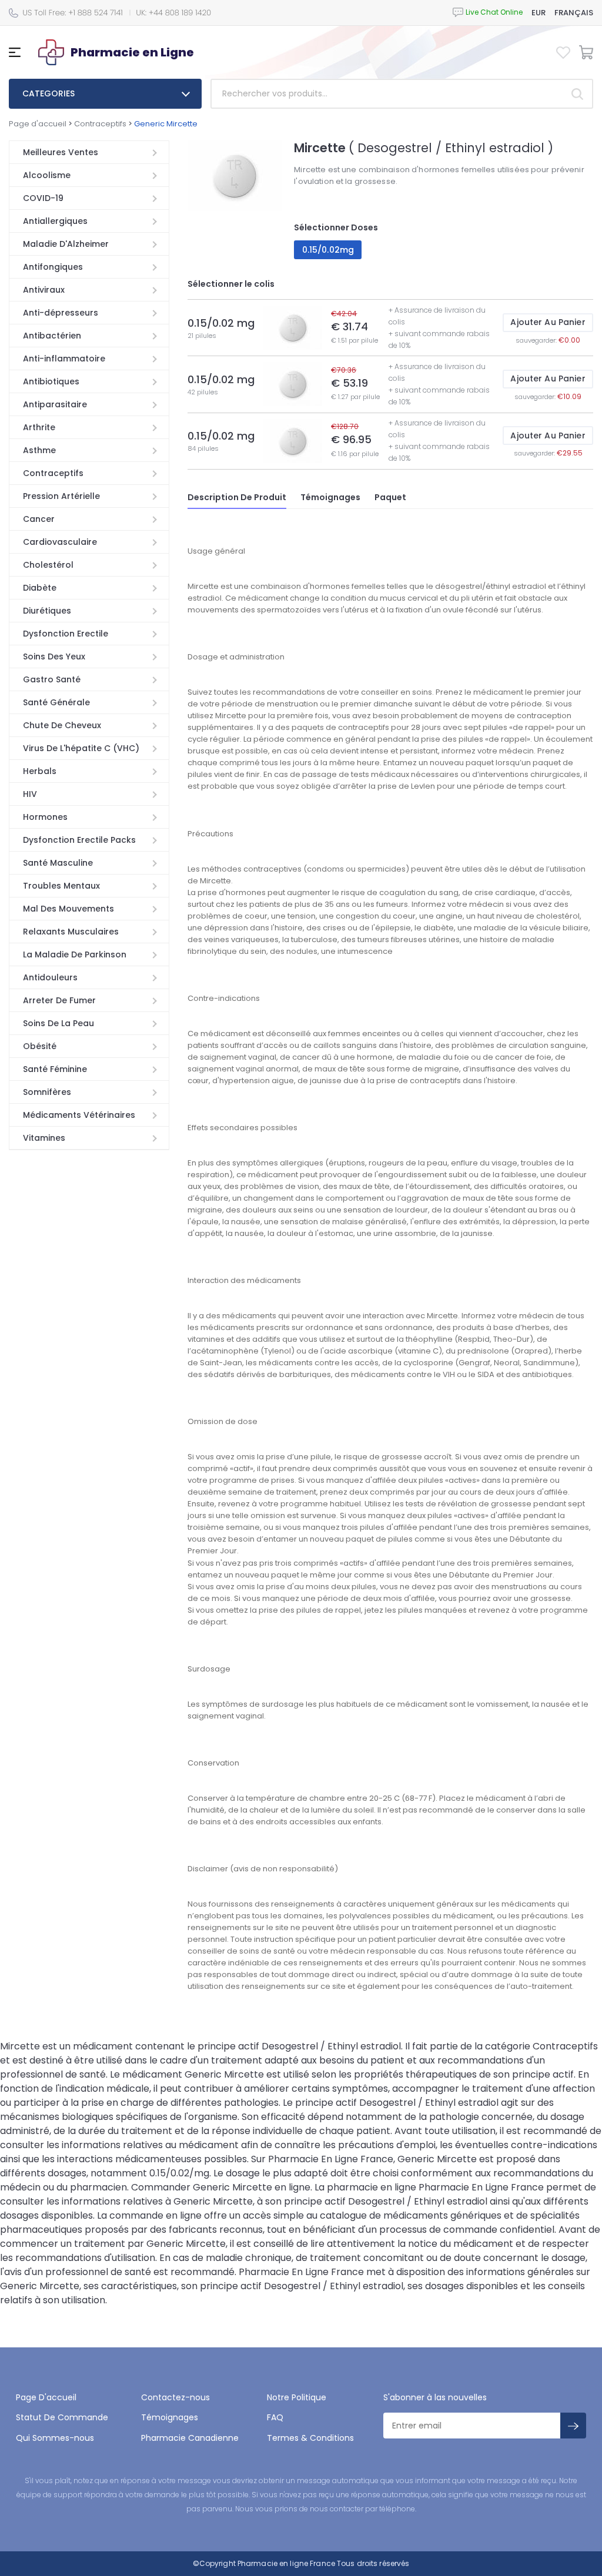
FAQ (275, 2417)
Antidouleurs (50, 977)
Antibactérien (52, 336)
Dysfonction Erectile (66, 634)
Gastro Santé (52, 679)
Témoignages (330, 497)
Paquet (390, 497)
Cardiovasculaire (60, 542)
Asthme (39, 450)
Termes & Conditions (310, 2438)
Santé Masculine (58, 863)
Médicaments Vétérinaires (79, 1115)
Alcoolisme (47, 175)
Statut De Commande (62, 2417)
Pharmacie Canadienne (190, 2438)
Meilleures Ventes (61, 152)
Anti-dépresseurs (61, 313)
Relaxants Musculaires (71, 932)
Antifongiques (53, 267)
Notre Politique (297, 2397)
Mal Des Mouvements (68, 909)
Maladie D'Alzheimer (66, 244)
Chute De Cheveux (62, 725)
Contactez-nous (175, 2397)
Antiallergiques (55, 221)
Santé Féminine (55, 1069)
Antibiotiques (51, 381)
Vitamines (44, 1138)
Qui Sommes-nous (55, 2438)
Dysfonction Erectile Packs (79, 840)
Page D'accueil (46, 2397)
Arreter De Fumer (59, 1000)
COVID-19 (43, 198)
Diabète (40, 588)
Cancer (39, 519)
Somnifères (47, 1092)
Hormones (45, 817)
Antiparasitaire (55, 404)
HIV (30, 794)
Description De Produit (237, 497)
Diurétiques (47, 611)
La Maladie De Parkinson (75, 954)
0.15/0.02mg (328, 250)
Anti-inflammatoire (64, 359)
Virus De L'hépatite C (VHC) (81, 748)
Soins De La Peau (58, 1023)
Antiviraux (44, 290)
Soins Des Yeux (54, 656)
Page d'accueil (38, 124)
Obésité (40, 1046)
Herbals (40, 771)
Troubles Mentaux (61, 886)
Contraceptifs (100, 124)
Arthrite (39, 427)
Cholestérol (48, 565)
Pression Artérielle (61, 496)
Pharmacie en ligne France (286, 2563)
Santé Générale (56, 702)
